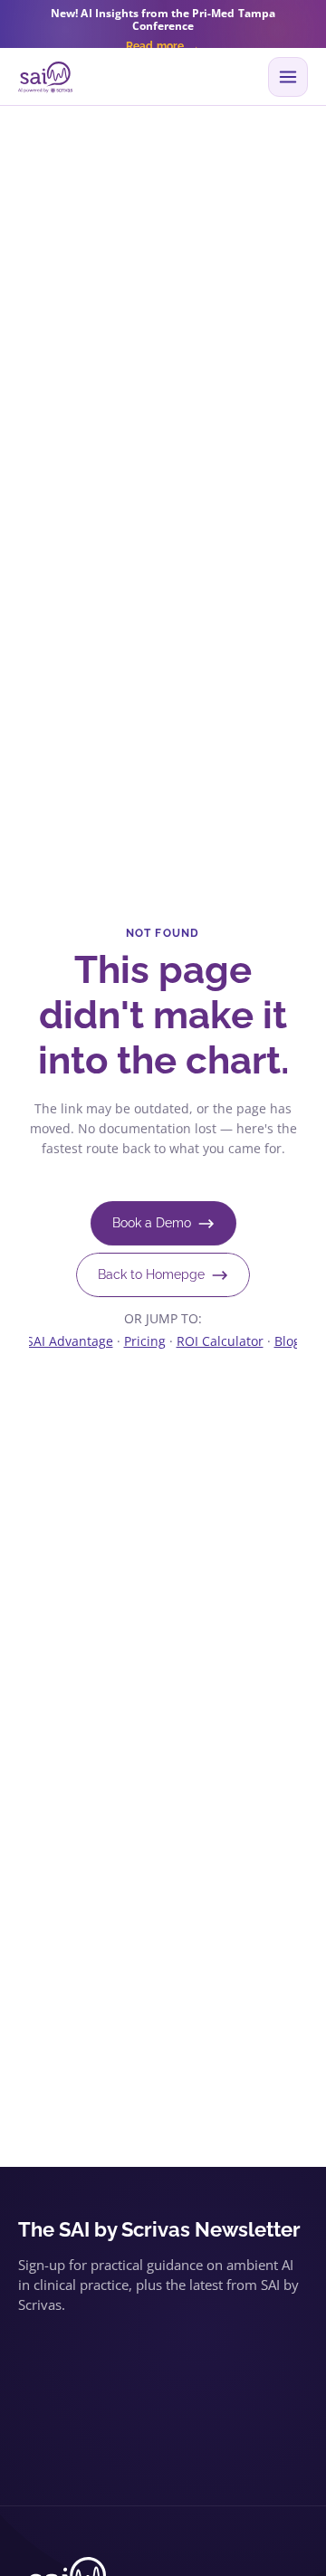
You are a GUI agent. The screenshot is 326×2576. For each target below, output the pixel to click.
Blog (288, 1341)
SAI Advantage (70, 1341)
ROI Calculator (220, 1341)
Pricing (145, 1341)
